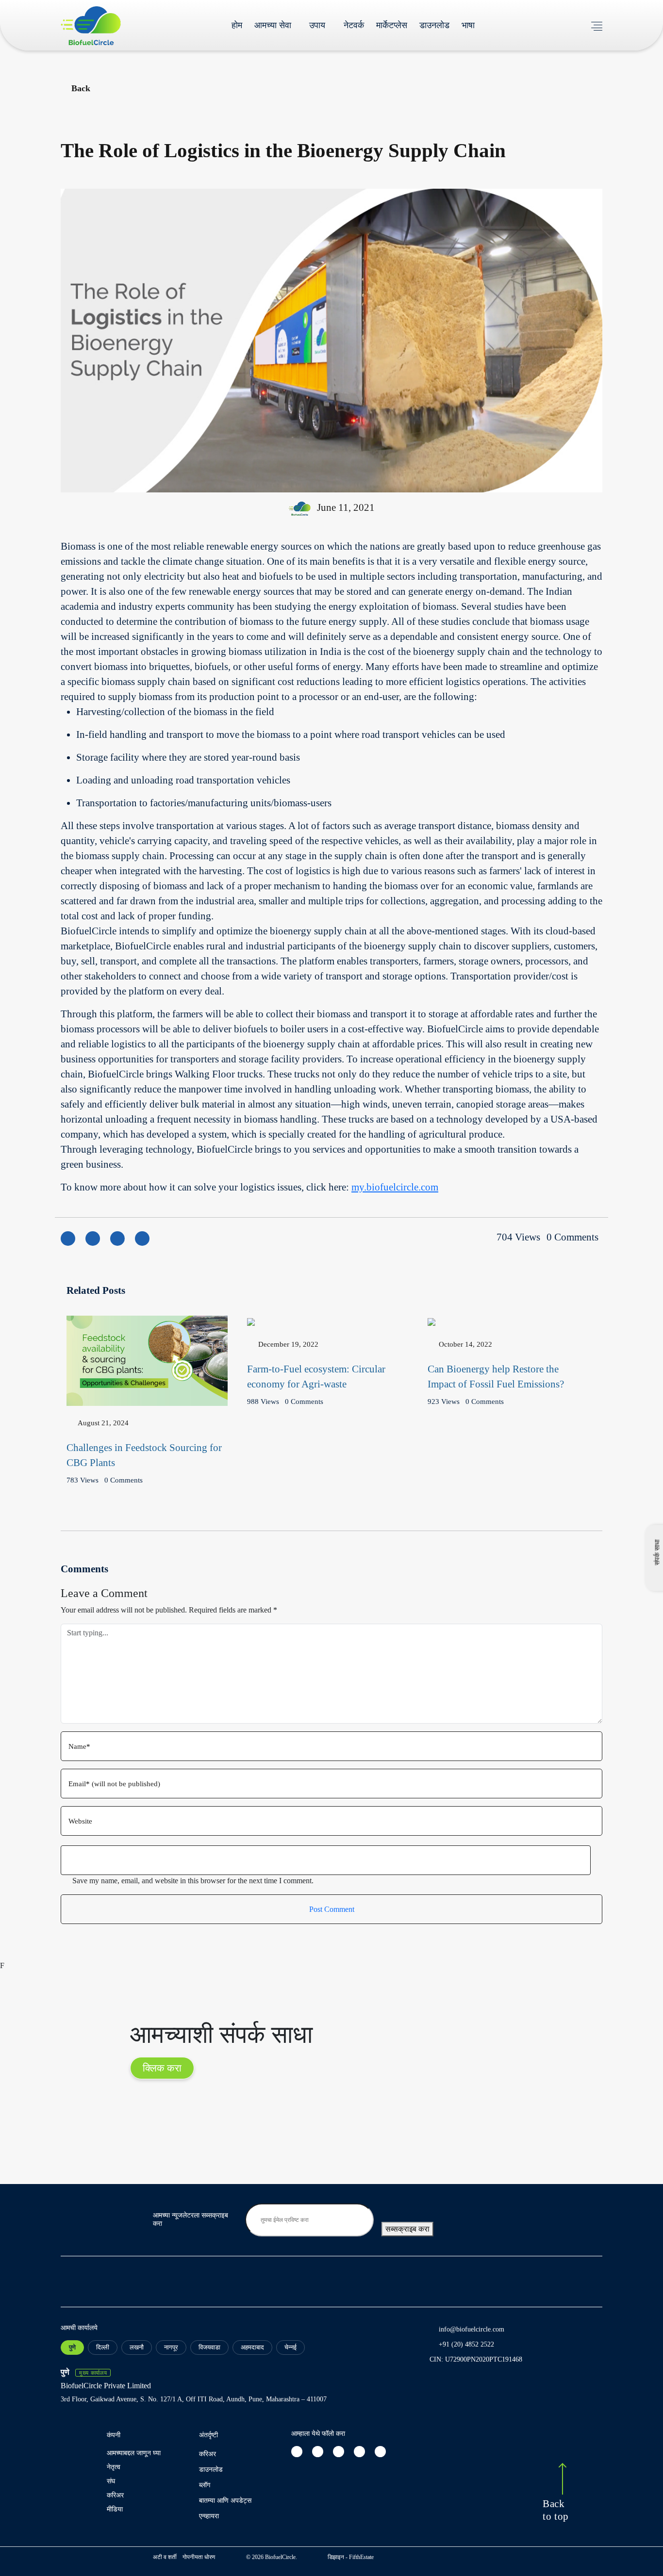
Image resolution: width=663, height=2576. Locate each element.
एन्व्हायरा (209, 2516)
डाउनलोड (434, 25)
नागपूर (171, 2347)
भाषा (468, 25)
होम (237, 25)
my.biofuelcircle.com (395, 1187)
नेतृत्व (114, 2467)
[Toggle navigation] (597, 25)
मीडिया (115, 2509)
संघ (111, 2481)
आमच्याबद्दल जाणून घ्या (134, 2453)
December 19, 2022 (288, 1344)
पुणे (72, 2347)
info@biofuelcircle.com (472, 2329)
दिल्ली (103, 2347)
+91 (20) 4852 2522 (466, 2344)
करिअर (115, 2495)
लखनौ (137, 2347)
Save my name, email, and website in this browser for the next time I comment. (193, 1881)
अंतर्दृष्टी (208, 2435)
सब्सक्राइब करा (407, 2229)
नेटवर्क (354, 25)
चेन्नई (290, 2347)
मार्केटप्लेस (392, 25)
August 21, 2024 (103, 1423)
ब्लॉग (205, 2485)
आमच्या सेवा (273, 25)
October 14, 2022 (465, 1344)
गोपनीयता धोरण (199, 2557)
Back (81, 88)
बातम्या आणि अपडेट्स (225, 2501)
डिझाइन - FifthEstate (351, 2557)
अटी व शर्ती (165, 2557)
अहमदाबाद (252, 2347)
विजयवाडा (209, 2347)
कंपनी (114, 2435)
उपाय (317, 25)
